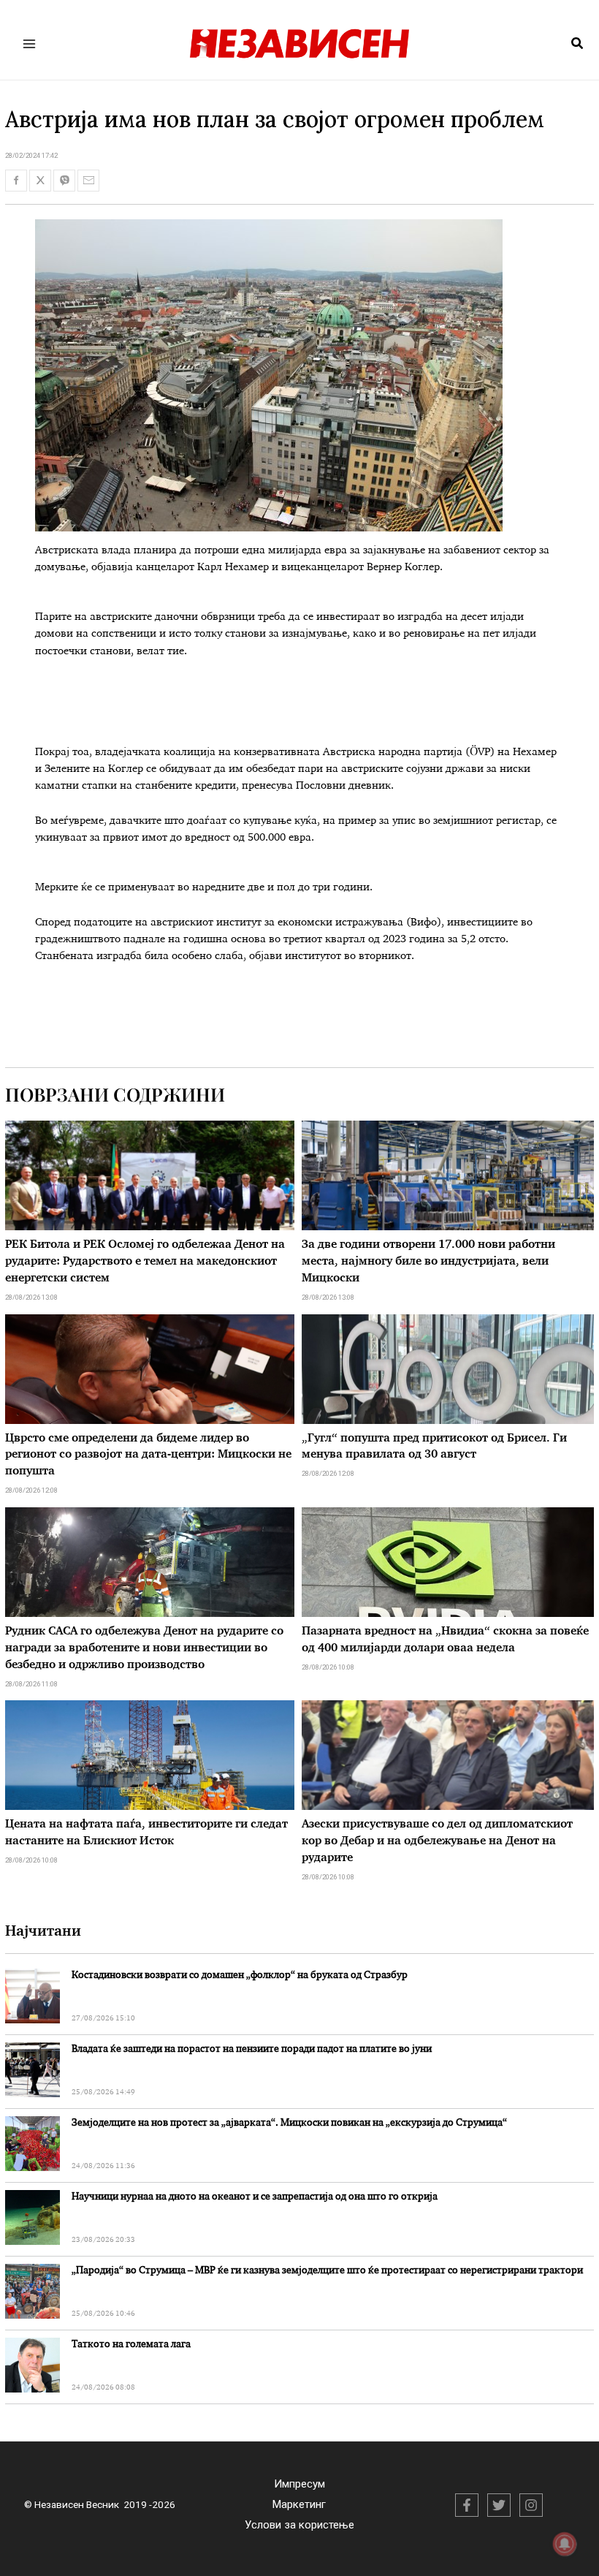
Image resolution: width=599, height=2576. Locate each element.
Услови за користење (299, 2525)
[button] (578, 44)
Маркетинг (299, 2504)
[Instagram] (531, 2505)
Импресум (299, 2484)
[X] (499, 2505)
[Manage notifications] (565, 2544)
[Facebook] (467, 2505)
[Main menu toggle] (30, 43)
